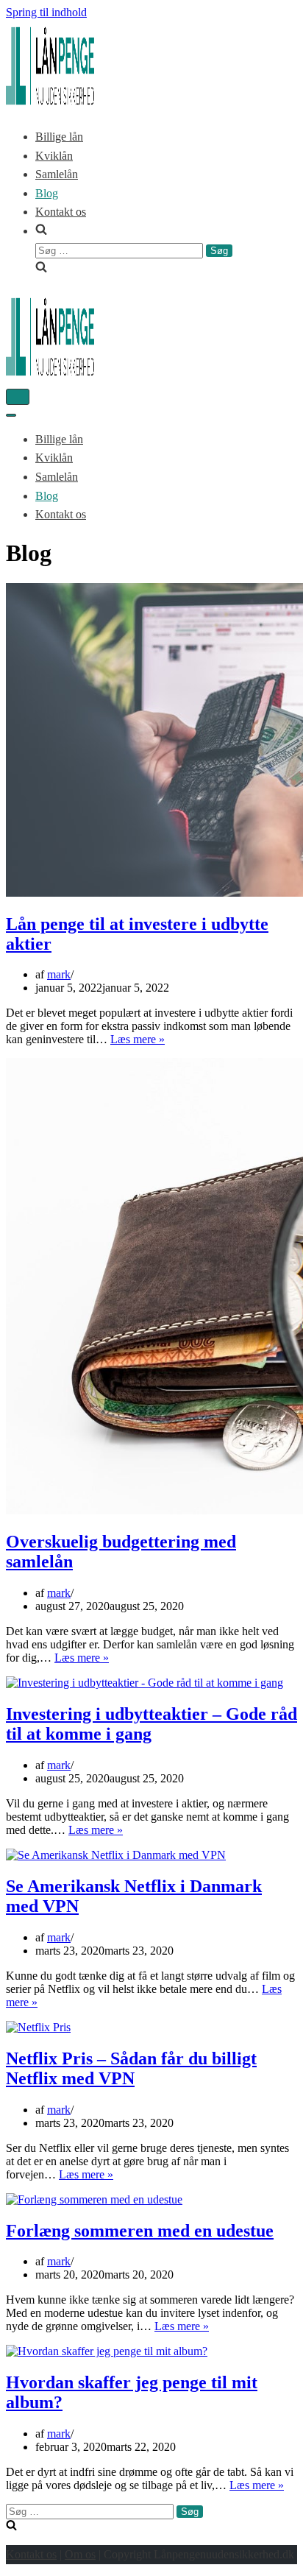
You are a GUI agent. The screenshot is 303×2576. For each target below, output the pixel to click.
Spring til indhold (46, 12)
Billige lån (59, 137)
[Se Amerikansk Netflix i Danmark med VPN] (116, 1855)
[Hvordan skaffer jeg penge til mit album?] (107, 2351)
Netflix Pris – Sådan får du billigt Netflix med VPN (131, 2068)
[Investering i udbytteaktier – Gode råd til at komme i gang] (145, 1683)
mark (59, 974)
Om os (80, 2554)
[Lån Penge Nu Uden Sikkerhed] (50, 101)
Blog (47, 193)
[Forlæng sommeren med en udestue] (94, 2199)
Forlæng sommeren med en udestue (140, 2231)
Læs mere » (138, 1039)
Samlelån (57, 174)
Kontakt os (61, 212)
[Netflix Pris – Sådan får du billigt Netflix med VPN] (38, 2027)
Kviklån (54, 156)
